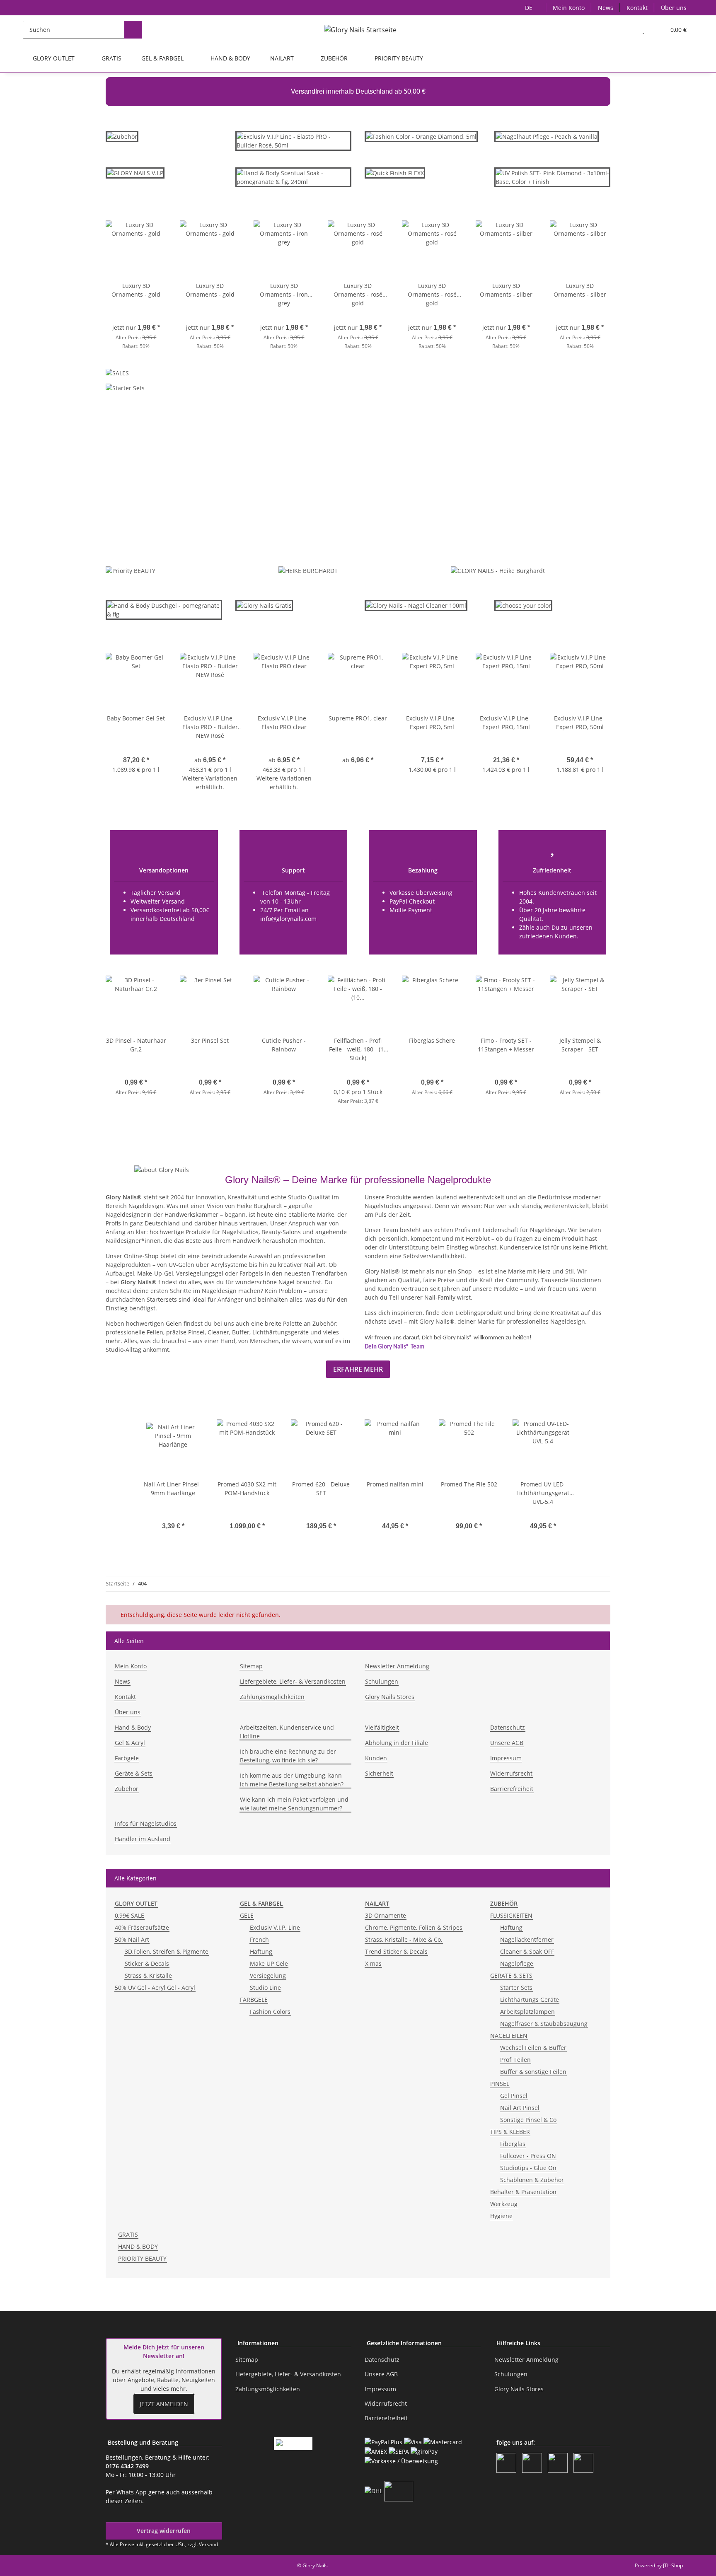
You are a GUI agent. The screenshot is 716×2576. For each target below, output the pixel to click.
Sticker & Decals (147, 1963)
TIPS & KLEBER (510, 2132)
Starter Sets (516, 1988)
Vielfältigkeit (382, 1727)
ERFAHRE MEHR (358, 1369)
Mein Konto (569, 8)
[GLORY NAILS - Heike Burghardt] (498, 570)
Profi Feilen (515, 2060)
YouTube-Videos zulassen (444, 518)
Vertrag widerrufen (164, 2531)
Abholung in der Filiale (397, 1743)
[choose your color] (523, 605)
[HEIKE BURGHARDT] (308, 570)
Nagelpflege (517, 1963)
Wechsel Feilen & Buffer (533, 2048)
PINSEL (500, 2084)
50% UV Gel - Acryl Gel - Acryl (155, 1988)
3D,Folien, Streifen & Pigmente (167, 1951)
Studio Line (265, 1988)
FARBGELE (254, 2000)
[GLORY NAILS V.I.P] (135, 176)
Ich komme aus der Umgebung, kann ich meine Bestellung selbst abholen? (292, 1780)
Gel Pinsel (514, 2096)
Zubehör (127, 1789)
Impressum (506, 1758)
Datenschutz (508, 1727)
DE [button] (529, 8)
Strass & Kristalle (148, 1975)
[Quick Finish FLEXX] (395, 172)
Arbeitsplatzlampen (527, 2012)
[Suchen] (133, 30)
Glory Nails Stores (390, 1697)
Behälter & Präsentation (523, 2192)
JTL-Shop (673, 2565)
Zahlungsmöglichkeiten (272, 1697)
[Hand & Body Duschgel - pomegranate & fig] (164, 613)
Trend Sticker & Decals (396, 1951)
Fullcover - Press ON (528, 2156)
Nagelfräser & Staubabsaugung (544, 2024)
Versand (208, 2544)
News (606, 8)
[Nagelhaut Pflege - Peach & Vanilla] (547, 136)
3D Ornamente (386, 1915)
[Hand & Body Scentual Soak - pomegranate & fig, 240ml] (294, 181)
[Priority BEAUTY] (131, 570)
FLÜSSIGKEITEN (511, 1915)
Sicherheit (379, 1773)
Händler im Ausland (143, 1839)
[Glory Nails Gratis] (264, 609)
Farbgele (127, 1758)
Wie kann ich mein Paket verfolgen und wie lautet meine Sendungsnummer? (294, 1804)
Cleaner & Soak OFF (527, 1951)
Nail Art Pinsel (520, 2108)
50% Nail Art (132, 1939)
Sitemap (251, 1666)
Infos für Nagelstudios (146, 1823)
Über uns (674, 8)
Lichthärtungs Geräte (530, 2000)
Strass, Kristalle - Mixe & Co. (404, 1939)
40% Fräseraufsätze (142, 1927)
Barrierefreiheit (512, 1789)
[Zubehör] (122, 140)
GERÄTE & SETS (511, 1975)
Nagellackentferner (527, 1939)
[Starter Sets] (125, 390)
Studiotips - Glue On (528, 2168)
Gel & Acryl (130, 1743)
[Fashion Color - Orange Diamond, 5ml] (421, 136)
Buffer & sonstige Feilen (533, 2072)
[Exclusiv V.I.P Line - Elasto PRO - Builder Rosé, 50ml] (294, 144)
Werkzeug (504, 2204)
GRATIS (128, 2234)
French (259, 1939)
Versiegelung (268, 1975)
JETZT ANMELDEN (164, 2404)
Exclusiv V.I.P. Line (275, 1927)
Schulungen (382, 1681)
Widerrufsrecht (511, 1773)
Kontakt (637, 8)
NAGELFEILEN (509, 2036)
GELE (247, 1915)
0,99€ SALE (129, 1915)
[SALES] (117, 375)
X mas (373, 1963)
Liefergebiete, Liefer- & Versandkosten (293, 1681)
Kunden (376, 1758)
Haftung (261, 1951)
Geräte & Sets (134, 1773)
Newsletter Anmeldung (397, 1666)
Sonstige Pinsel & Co (528, 2120)
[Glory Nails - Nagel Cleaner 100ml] (416, 605)
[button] (627, 30)
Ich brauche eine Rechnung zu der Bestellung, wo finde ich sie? (288, 1756)
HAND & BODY (138, 2246)
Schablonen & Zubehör (532, 2180)
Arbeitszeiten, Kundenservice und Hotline (287, 1732)
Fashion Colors (270, 2012)
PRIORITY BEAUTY (142, 2258)
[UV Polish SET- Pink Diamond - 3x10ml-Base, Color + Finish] (553, 177)
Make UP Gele (269, 1963)
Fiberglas (513, 2144)
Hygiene (501, 2216)
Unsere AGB (507, 1743)
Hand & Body (133, 1727)
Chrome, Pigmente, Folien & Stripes (414, 1927)
